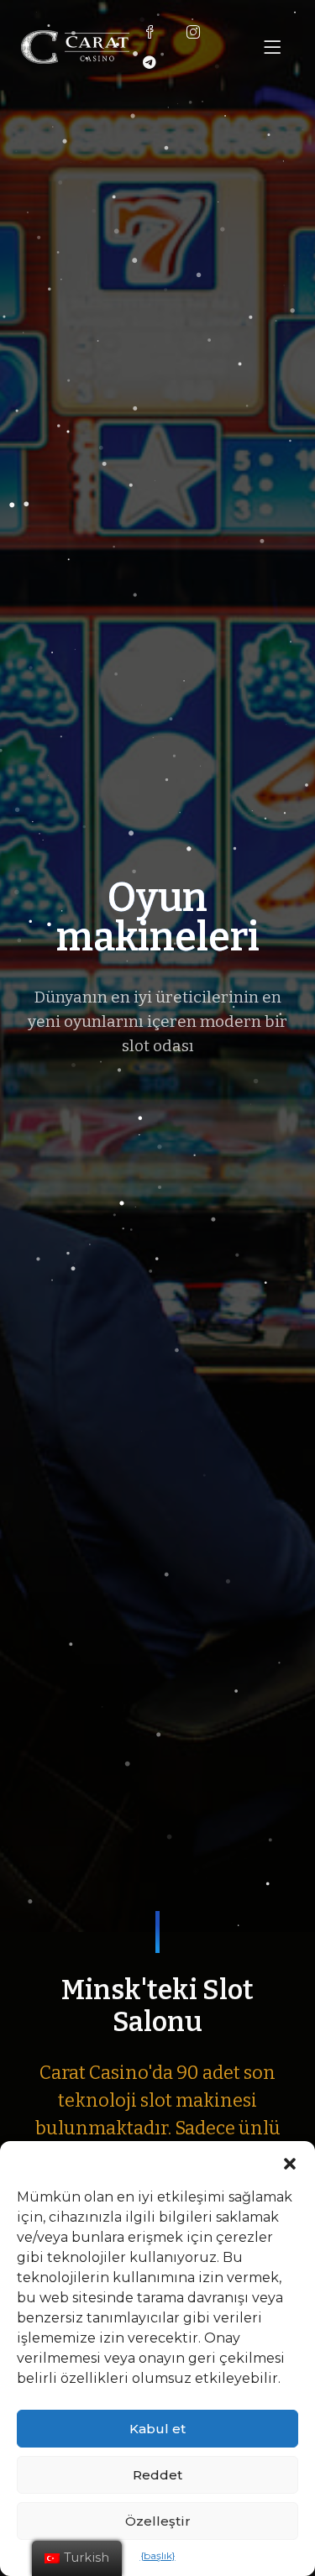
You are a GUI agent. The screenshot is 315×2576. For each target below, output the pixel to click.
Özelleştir (158, 2521)
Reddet (157, 2475)
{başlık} (158, 2555)
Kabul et (157, 2429)
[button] (290, 2162)
